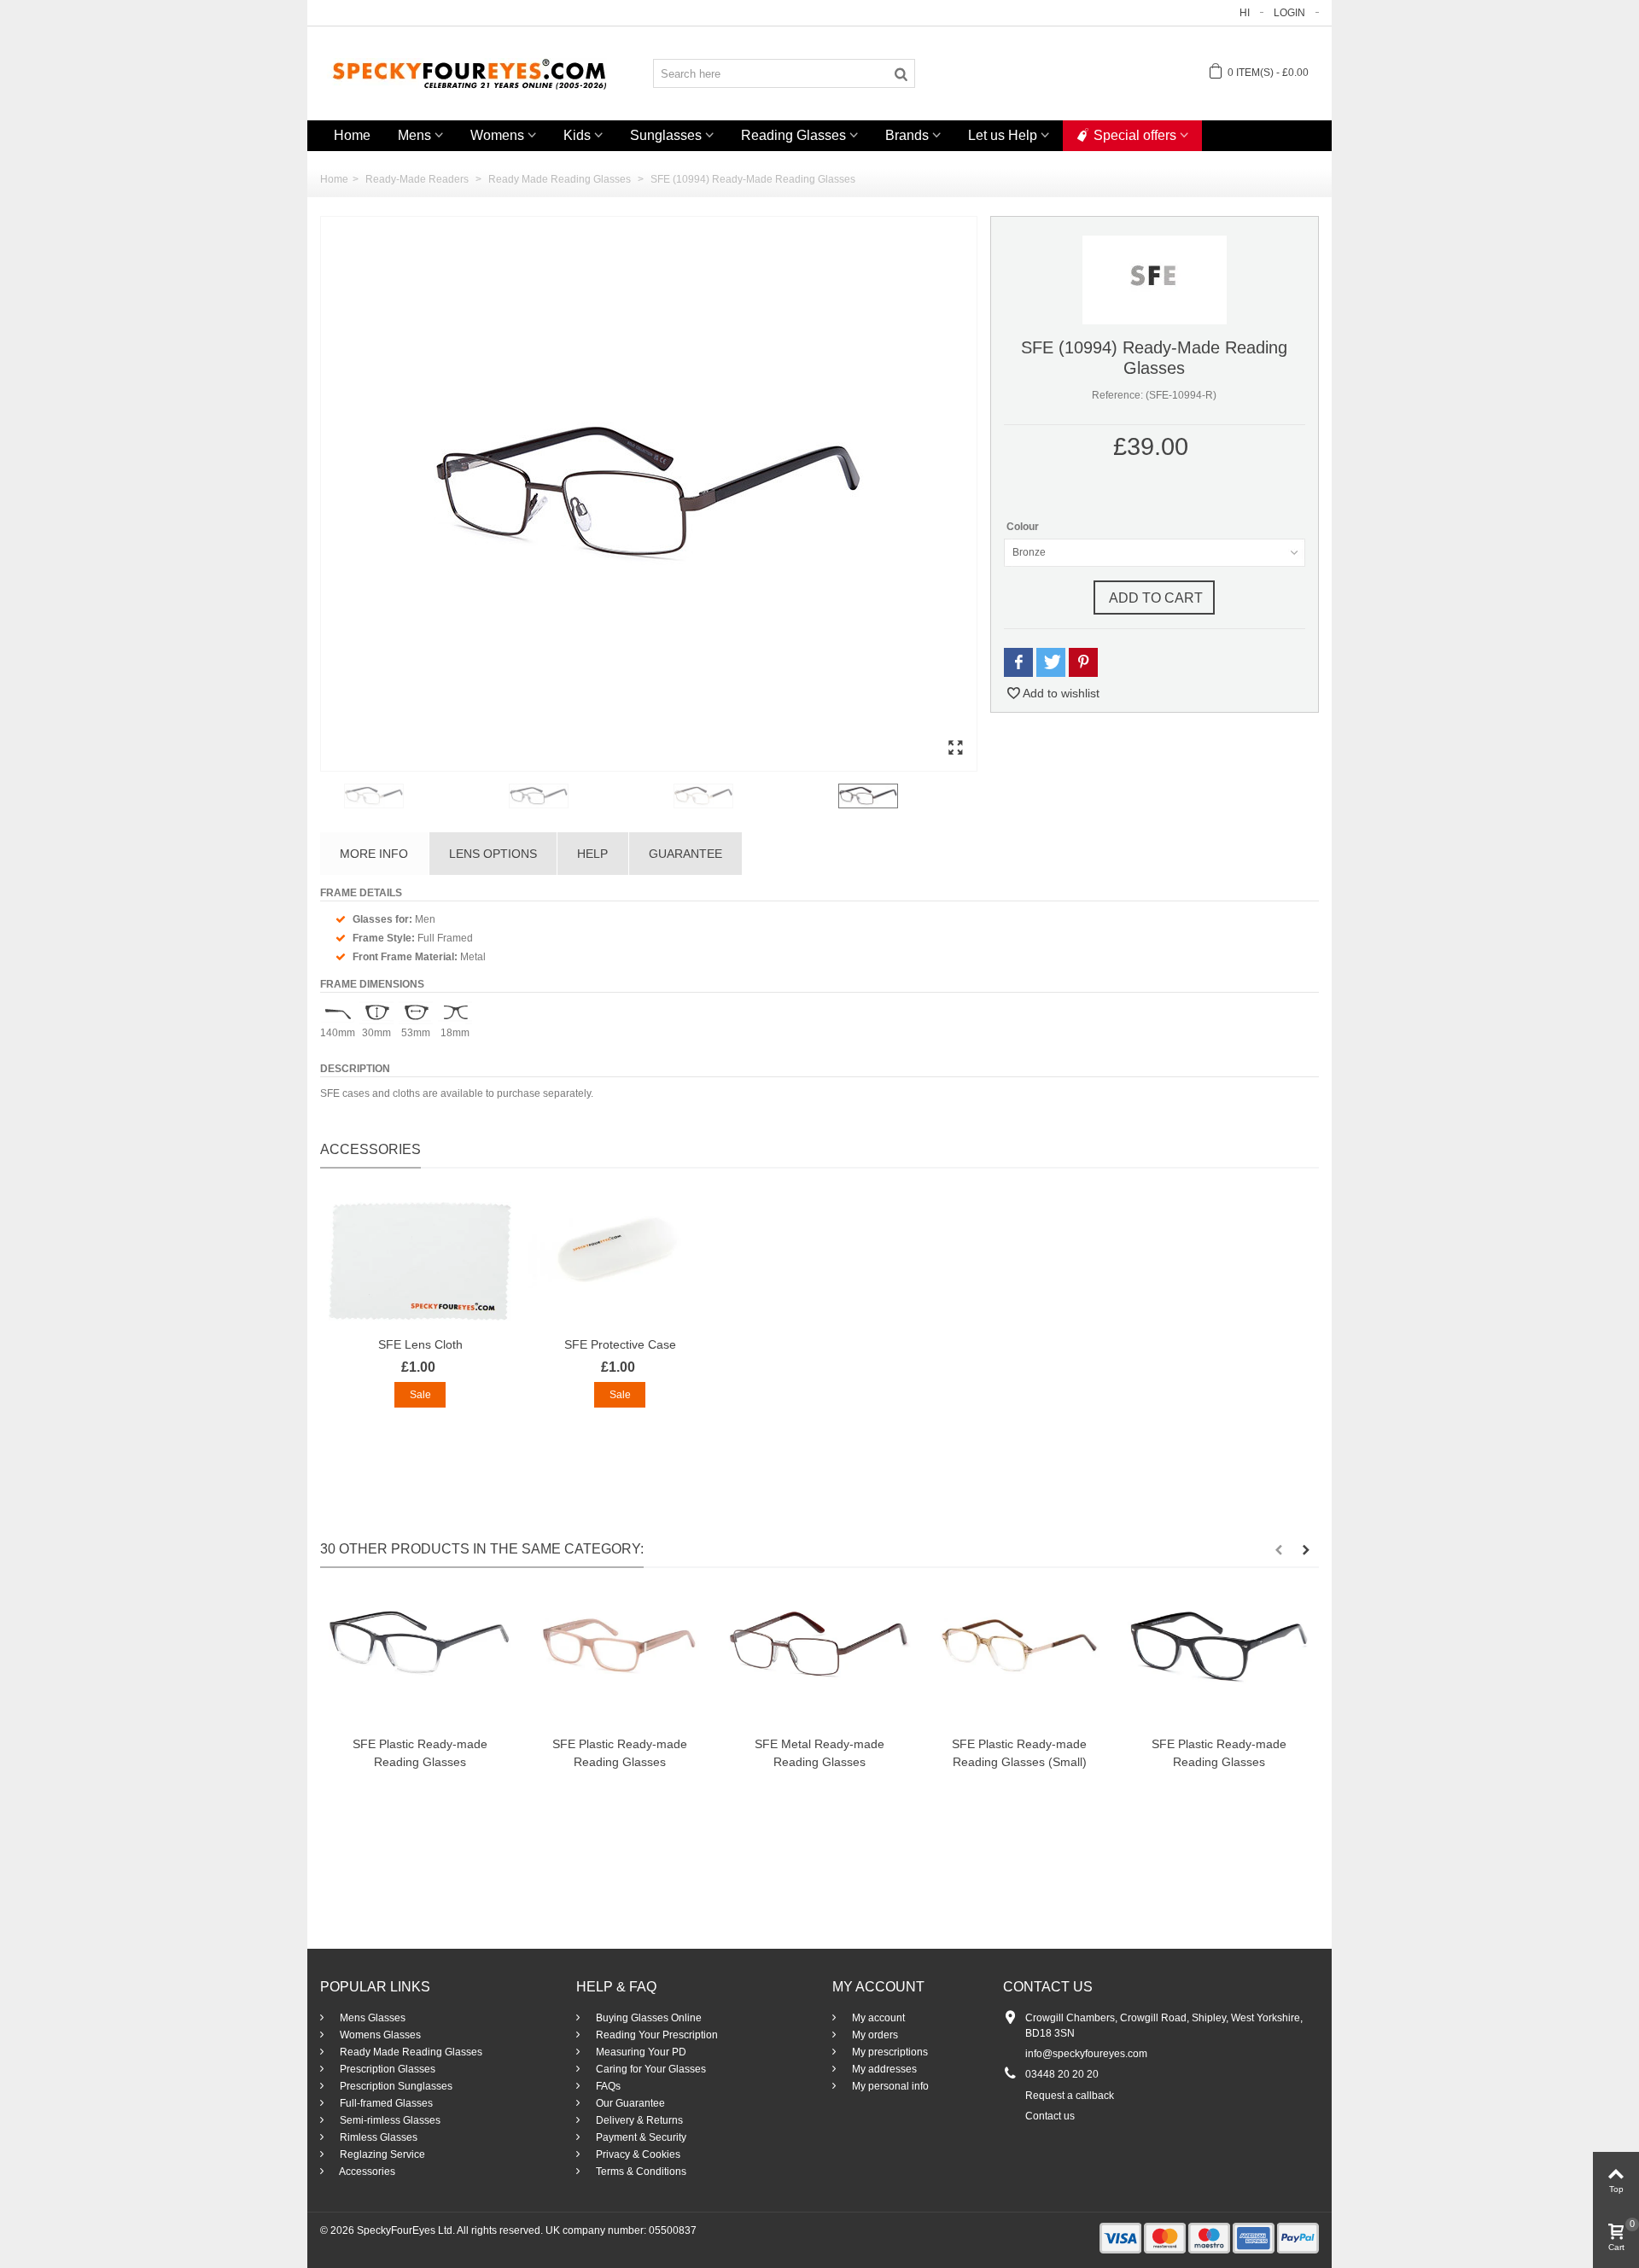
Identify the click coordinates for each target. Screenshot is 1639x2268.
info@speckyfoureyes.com (1086, 2054)
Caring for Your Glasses (650, 2069)
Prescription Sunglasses (395, 2086)
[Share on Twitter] (1051, 663)
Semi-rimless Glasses (389, 2120)
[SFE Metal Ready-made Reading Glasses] (819, 1661)
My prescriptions (889, 2052)
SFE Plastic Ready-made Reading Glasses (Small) (1019, 1753)
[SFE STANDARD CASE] (620, 1261)
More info (374, 854)
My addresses (883, 2069)
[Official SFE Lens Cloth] (420, 1261)
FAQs (607, 2086)
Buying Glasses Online (647, 2018)
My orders (874, 2035)
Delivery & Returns (638, 2120)
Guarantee (685, 854)
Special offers (1135, 135)
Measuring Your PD (640, 2052)
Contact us (1050, 2116)
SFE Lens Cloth (420, 1344)
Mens (414, 135)
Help (592, 854)
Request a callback (1070, 2096)
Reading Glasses (793, 135)
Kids (577, 135)
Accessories (366, 2172)
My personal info (889, 2086)
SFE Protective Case (620, 1344)
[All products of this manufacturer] (1155, 279)
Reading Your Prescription (656, 2035)
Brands (907, 135)
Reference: (1117, 395)
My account (877, 2018)
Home (352, 135)
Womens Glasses (379, 2035)
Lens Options (493, 854)
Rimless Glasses (377, 2137)
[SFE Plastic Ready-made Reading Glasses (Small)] (1019, 1661)
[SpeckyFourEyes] (470, 73)
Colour (1024, 527)
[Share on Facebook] (1018, 663)
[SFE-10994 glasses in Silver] (423, 796)
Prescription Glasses (386, 2069)
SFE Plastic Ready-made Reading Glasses (420, 1753)
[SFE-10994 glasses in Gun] (588, 796)
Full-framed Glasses (385, 2103)
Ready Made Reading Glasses (410, 2052)
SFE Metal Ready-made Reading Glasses (819, 1753)
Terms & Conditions (640, 2172)
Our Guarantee (629, 2103)
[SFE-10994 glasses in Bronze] (649, 494)
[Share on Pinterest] (1083, 663)
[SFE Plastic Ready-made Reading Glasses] (420, 1661)
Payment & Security (640, 2137)
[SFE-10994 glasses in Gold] (752, 796)
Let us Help (1003, 135)
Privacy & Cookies (637, 2154)
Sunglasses (666, 135)
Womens (497, 135)
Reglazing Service (381, 2154)
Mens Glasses (371, 2018)
